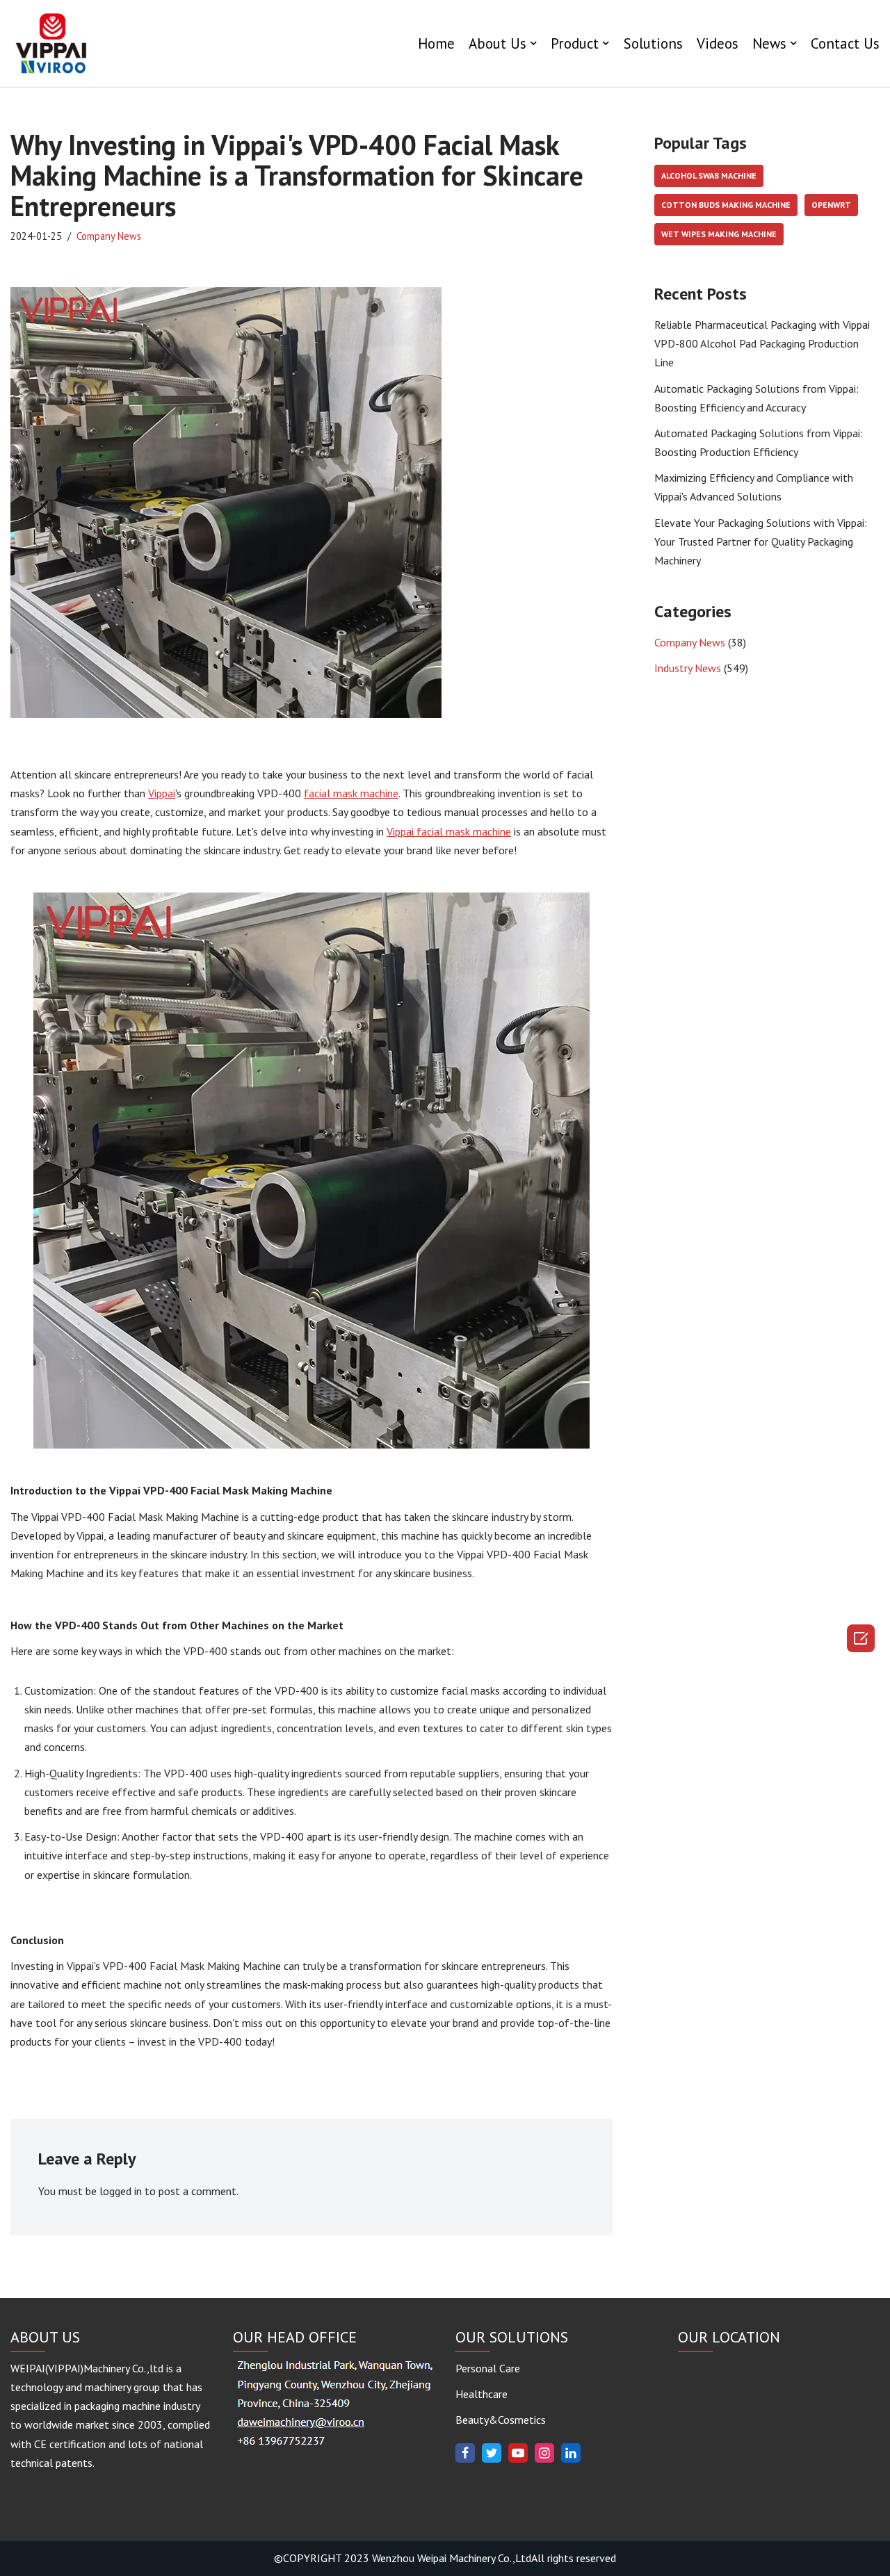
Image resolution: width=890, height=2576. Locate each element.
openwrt (831, 205)
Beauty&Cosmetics (501, 2420)
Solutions (653, 43)
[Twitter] (492, 2453)
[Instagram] (544, 2453)
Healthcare (482, 2394)
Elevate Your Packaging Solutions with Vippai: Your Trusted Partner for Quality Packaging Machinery (761, 541)
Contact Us (845, 43)
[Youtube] (518, 2453)
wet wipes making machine (719, 234)
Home (436, 43)
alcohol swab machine (709, 176)
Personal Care (488, 2368)
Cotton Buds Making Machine (726, 205)
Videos (718, 43)
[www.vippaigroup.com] (52, 43)
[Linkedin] (571, 2453)
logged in (121, 2191)
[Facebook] (465, 2453)
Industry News (688, 668)
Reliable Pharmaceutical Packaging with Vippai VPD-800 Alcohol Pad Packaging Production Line (762, 343)
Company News (109, 236)
